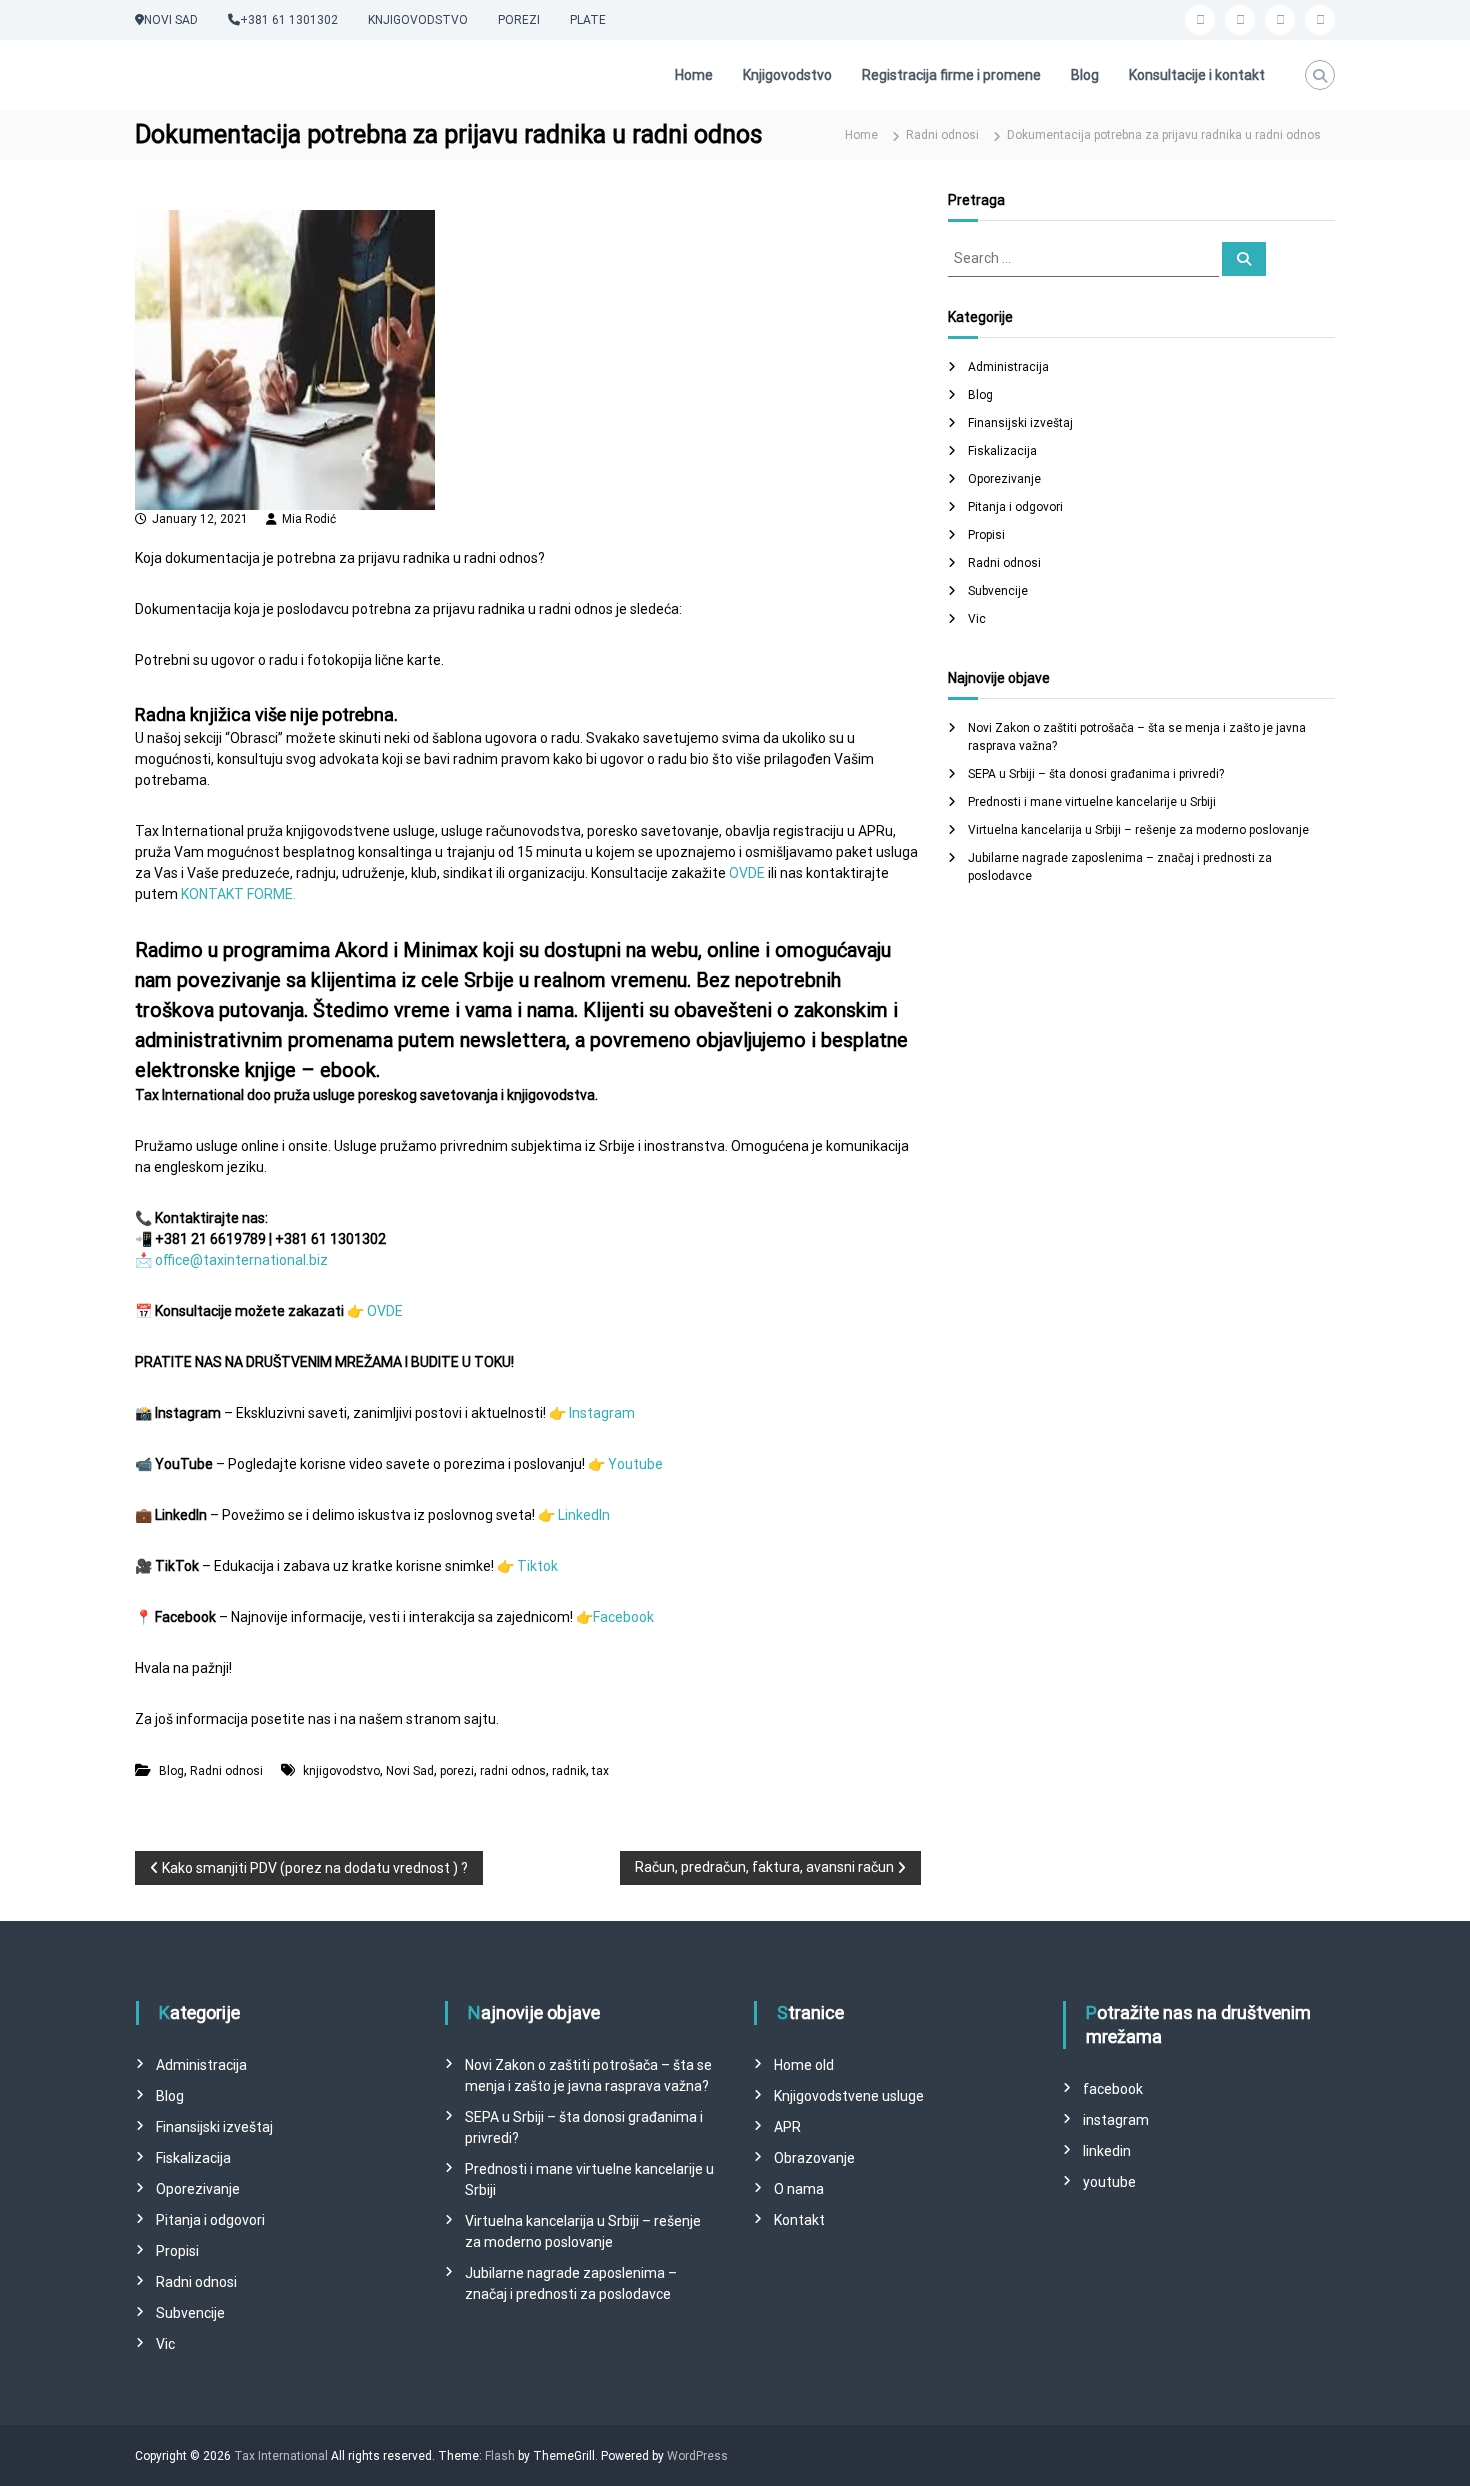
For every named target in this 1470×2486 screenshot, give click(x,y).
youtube (1109, 2182)
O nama (799, 2189)
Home (694, 75)
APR (787, 2127)
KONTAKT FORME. (238, 894)
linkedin (1107, 2151)
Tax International (281, 2456)
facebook (1113, 2089)
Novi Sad (410, 1771)
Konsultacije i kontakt (1197, 75)
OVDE (748, 873)
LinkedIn (584, 1515)
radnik (569, 1771)
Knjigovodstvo (787, 75)
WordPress (697, 2456)
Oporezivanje (1004, 479)
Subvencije (998, 591)
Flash (500, 2456)
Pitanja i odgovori (1015, 507)
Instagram (602, 1413)
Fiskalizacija (1002, 451)
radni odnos (513, 1771)
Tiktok (537, 1566)
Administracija (1008, 367)
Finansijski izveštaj (1020, 423)
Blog (1085, 75)
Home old (804, 2065)
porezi (457, 1771)
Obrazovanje (814, 2158)
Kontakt (799, 2220)
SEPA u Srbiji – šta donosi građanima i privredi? (1096, 774)
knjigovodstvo (341, 1771)
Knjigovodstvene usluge (849, 2096)
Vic (977, 619)
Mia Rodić (309, 519)
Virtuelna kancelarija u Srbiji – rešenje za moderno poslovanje (1138, 830)
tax (600, 1771)
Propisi (986, 535)
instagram (1116, 2120)
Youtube (635, 1464)
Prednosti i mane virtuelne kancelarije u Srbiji (1092, 802)
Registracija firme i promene (951, 75)
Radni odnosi (942, 135)
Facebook (623, 1617)
